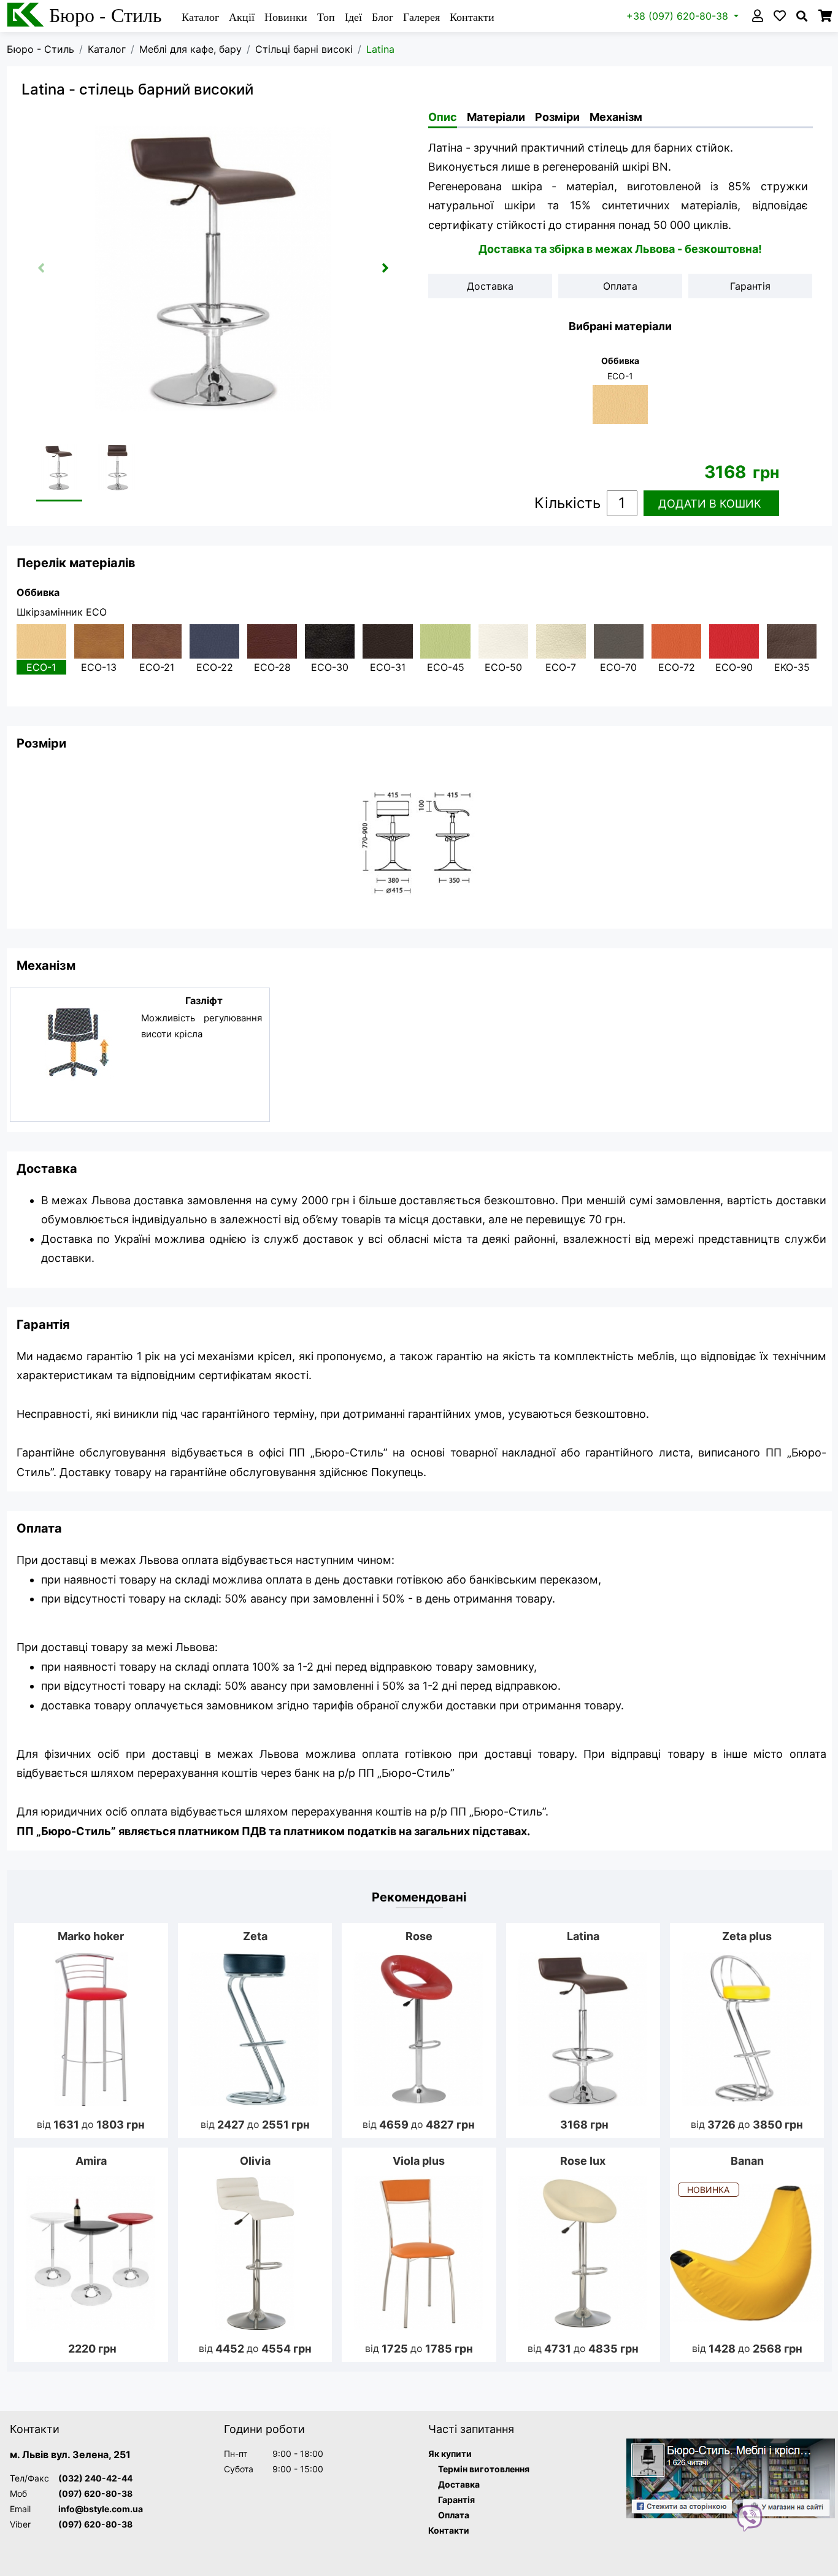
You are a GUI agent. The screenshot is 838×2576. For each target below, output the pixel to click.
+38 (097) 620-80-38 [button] (679, 16)
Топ (326, 17)
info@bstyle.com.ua (101, 2509)
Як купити (450, 2454)
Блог (382, 17)
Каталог (200, 17)
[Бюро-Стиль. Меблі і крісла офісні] (731, 2479)
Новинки (286, 17)
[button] (385, 268)
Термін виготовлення (484, 2469)
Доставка (459, 2484)
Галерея (421, 17)
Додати (710, 504)
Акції (242, 17)
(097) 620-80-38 (95, 2493)
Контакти (472, 17)
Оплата (454, 2515)
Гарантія (456, 2500)
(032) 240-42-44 (95, 2478)
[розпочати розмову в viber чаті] (750, 2517)
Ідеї (353, 17)
